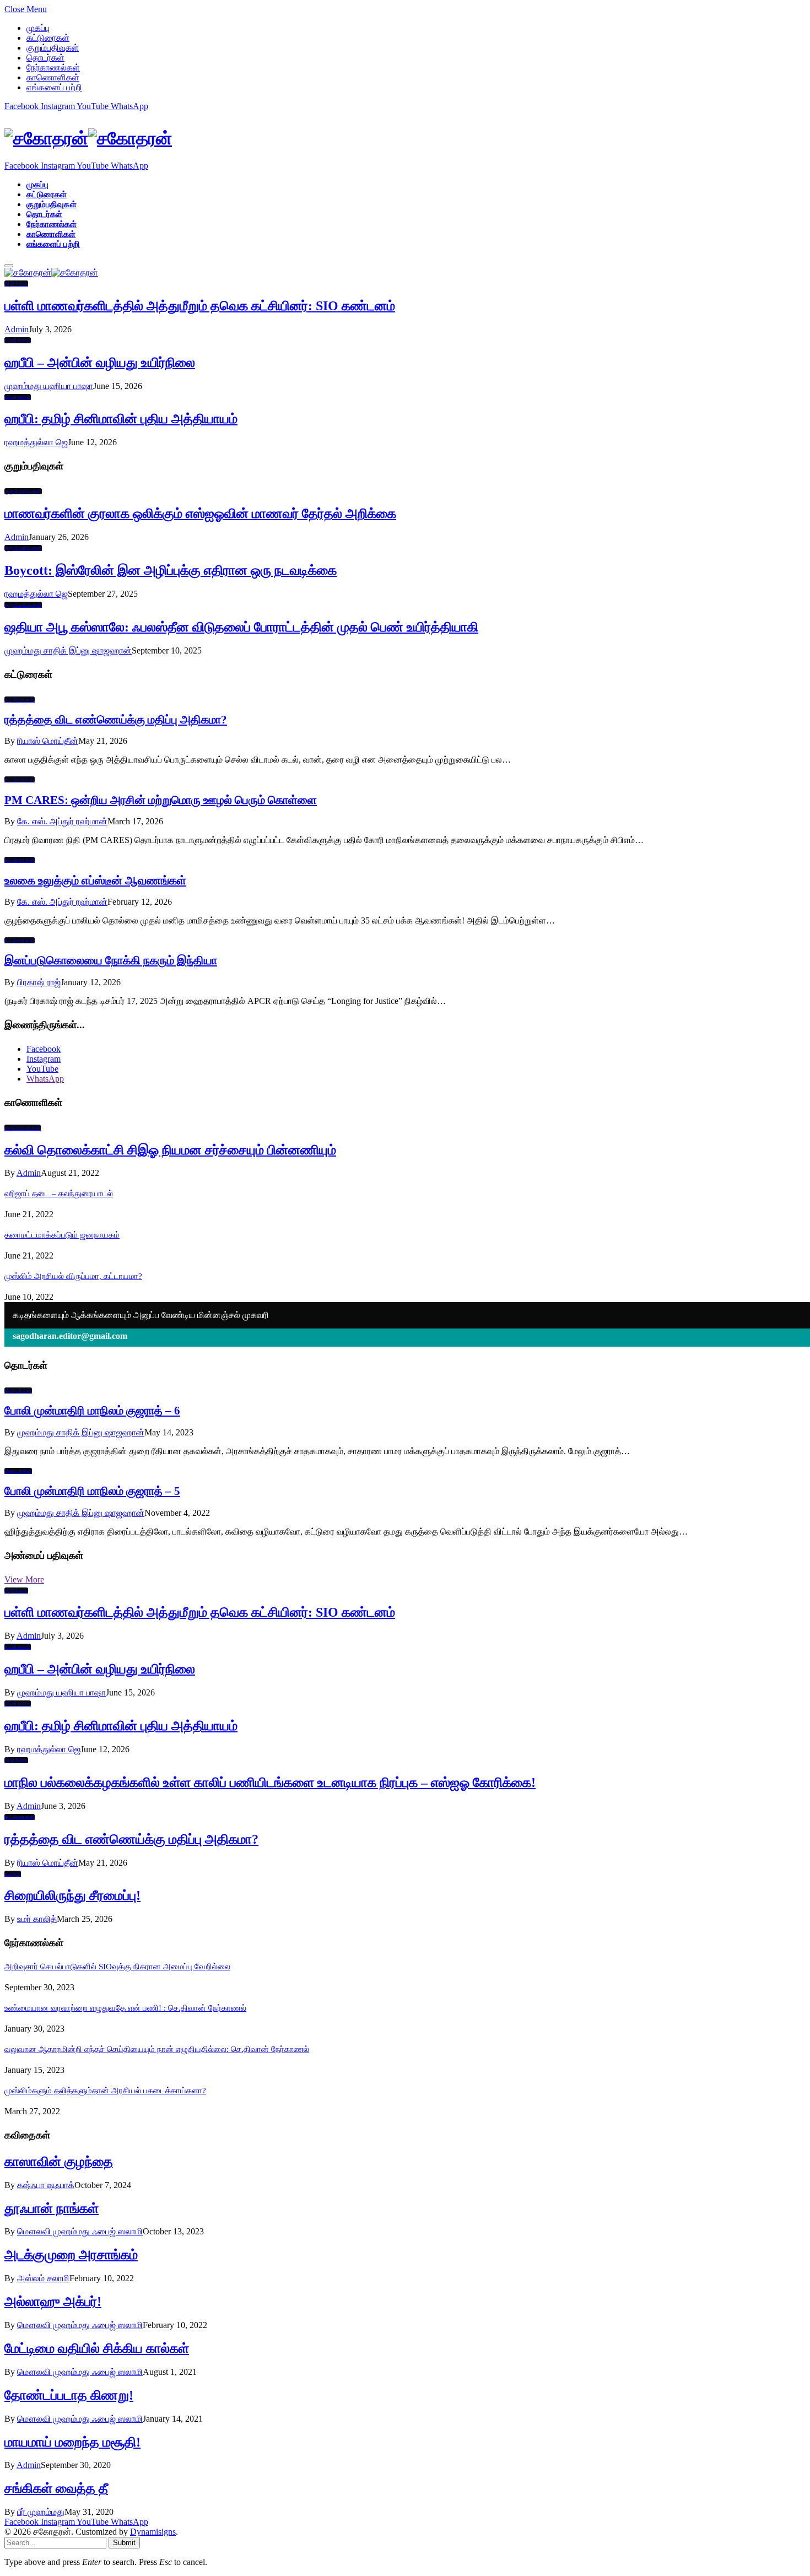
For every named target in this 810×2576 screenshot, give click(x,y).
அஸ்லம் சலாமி (43, 2278)
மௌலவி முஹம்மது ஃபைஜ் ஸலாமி (80, 2231)
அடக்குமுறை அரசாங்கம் (71, 2255)
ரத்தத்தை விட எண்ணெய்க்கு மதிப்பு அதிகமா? (116, 720)
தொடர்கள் (45, 58)
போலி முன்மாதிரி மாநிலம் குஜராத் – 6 (92, 1411)
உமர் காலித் (37, 1919)
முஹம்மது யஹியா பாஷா (49, 386)
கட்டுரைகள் (48, 38)
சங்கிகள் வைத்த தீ (56, 2488)
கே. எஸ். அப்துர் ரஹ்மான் (62, 821)
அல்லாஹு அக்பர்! (53, 2302)
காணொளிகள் (53, 77)
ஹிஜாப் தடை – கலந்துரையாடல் (59, 1194)
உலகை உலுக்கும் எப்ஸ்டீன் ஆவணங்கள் (95, 881)
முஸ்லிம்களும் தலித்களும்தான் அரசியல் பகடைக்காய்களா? (105, 2091)
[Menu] (9, 266)
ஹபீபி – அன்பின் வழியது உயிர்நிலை (100, 363)
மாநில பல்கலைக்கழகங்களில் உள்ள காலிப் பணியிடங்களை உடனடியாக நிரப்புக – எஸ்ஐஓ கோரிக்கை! (270, 1783)
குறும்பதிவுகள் (53, 48)
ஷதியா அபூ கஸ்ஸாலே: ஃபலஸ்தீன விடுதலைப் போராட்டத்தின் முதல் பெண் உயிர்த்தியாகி (241, 627)
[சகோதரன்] (405, 139)
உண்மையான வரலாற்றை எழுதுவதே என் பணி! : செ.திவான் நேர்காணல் (125, 2008)
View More (24, 1579)
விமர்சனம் (18, 340)
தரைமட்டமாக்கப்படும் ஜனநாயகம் (62, 1235)
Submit (124, 2543)
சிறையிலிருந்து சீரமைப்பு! (72, 1895)
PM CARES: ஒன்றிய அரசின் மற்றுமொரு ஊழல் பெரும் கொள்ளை (161, 800)
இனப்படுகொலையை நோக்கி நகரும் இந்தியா (111, 960)
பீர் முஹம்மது (41, 2512)
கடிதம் (13, 1874)
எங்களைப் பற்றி (54, 87)
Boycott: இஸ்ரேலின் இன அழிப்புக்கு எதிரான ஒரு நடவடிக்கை (171, 570)
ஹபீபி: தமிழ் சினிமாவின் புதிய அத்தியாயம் (121, 419)
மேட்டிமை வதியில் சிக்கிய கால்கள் (97, 2348)
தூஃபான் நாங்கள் (52, 2208)
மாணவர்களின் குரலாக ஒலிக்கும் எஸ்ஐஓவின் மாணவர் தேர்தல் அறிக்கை (200, 514)
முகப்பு (38, 28)
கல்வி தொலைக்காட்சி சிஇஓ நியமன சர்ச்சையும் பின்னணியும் (170, 1150)
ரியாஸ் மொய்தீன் (48, 741)
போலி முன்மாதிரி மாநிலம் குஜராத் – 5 (92, 1491)
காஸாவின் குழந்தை (59, 2162)
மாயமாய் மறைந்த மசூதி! (72, 2442)
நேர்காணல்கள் (53, 67)
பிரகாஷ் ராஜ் (39, 982)
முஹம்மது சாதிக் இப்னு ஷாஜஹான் (68, 650)
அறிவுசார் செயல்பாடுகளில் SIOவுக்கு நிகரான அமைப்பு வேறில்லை (117, 1967)
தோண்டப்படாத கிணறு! (69, 2395)
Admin (17, 329)
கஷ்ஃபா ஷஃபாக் (46, 2185)
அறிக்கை (16, 283)
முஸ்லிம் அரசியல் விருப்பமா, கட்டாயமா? (73, 1276)
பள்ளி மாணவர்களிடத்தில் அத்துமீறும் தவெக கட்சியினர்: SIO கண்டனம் (200, 306)
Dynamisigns (153, 2532)
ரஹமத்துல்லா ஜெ (36, 442)
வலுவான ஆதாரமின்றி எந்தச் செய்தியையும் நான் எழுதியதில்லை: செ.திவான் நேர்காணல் (157, 2049)
